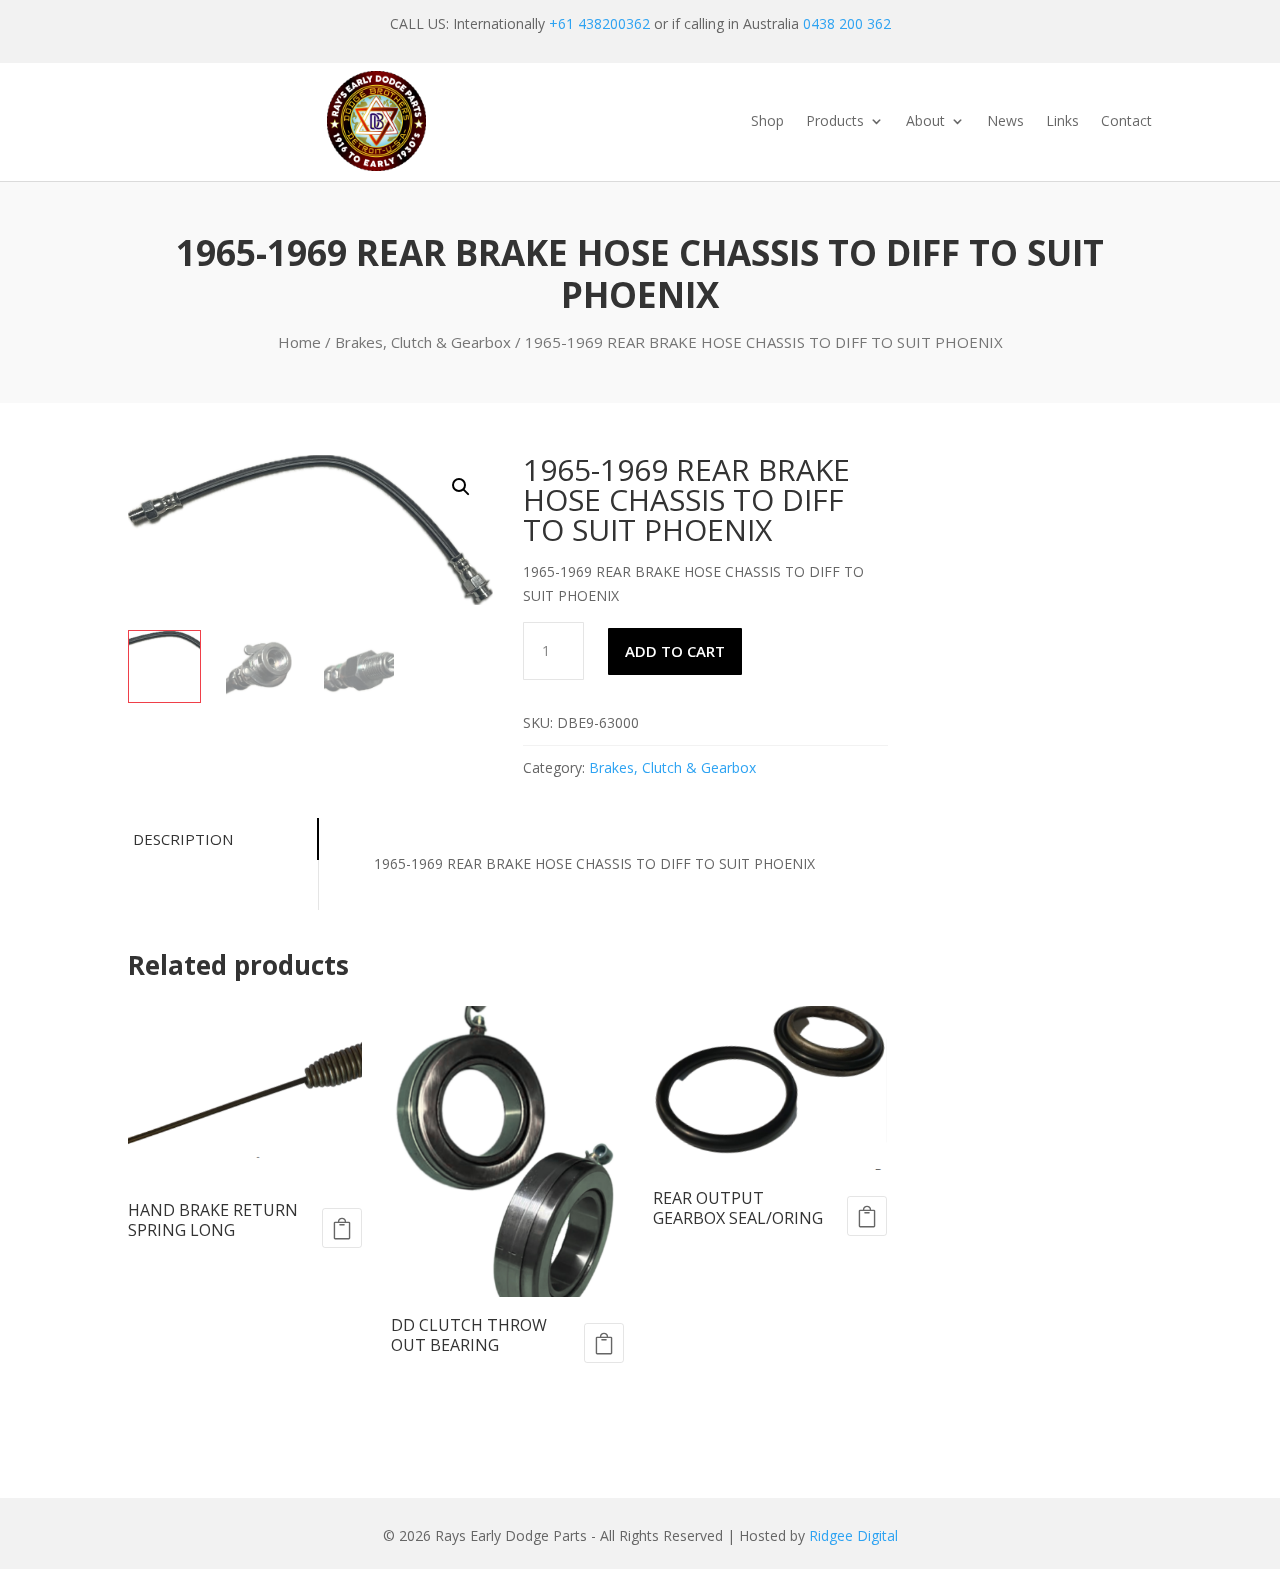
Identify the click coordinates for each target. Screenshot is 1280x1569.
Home (299, 342)
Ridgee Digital (853, 1535)
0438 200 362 (847, 23)
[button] (461, 487)
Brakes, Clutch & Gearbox (423, 342)
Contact (1126, 122)
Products (835, 122)
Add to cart (675, 651)
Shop (767, 122)
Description (183, 839)
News (1005, 122)
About (925, 122)
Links (1062, 122)
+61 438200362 (599, 23)
